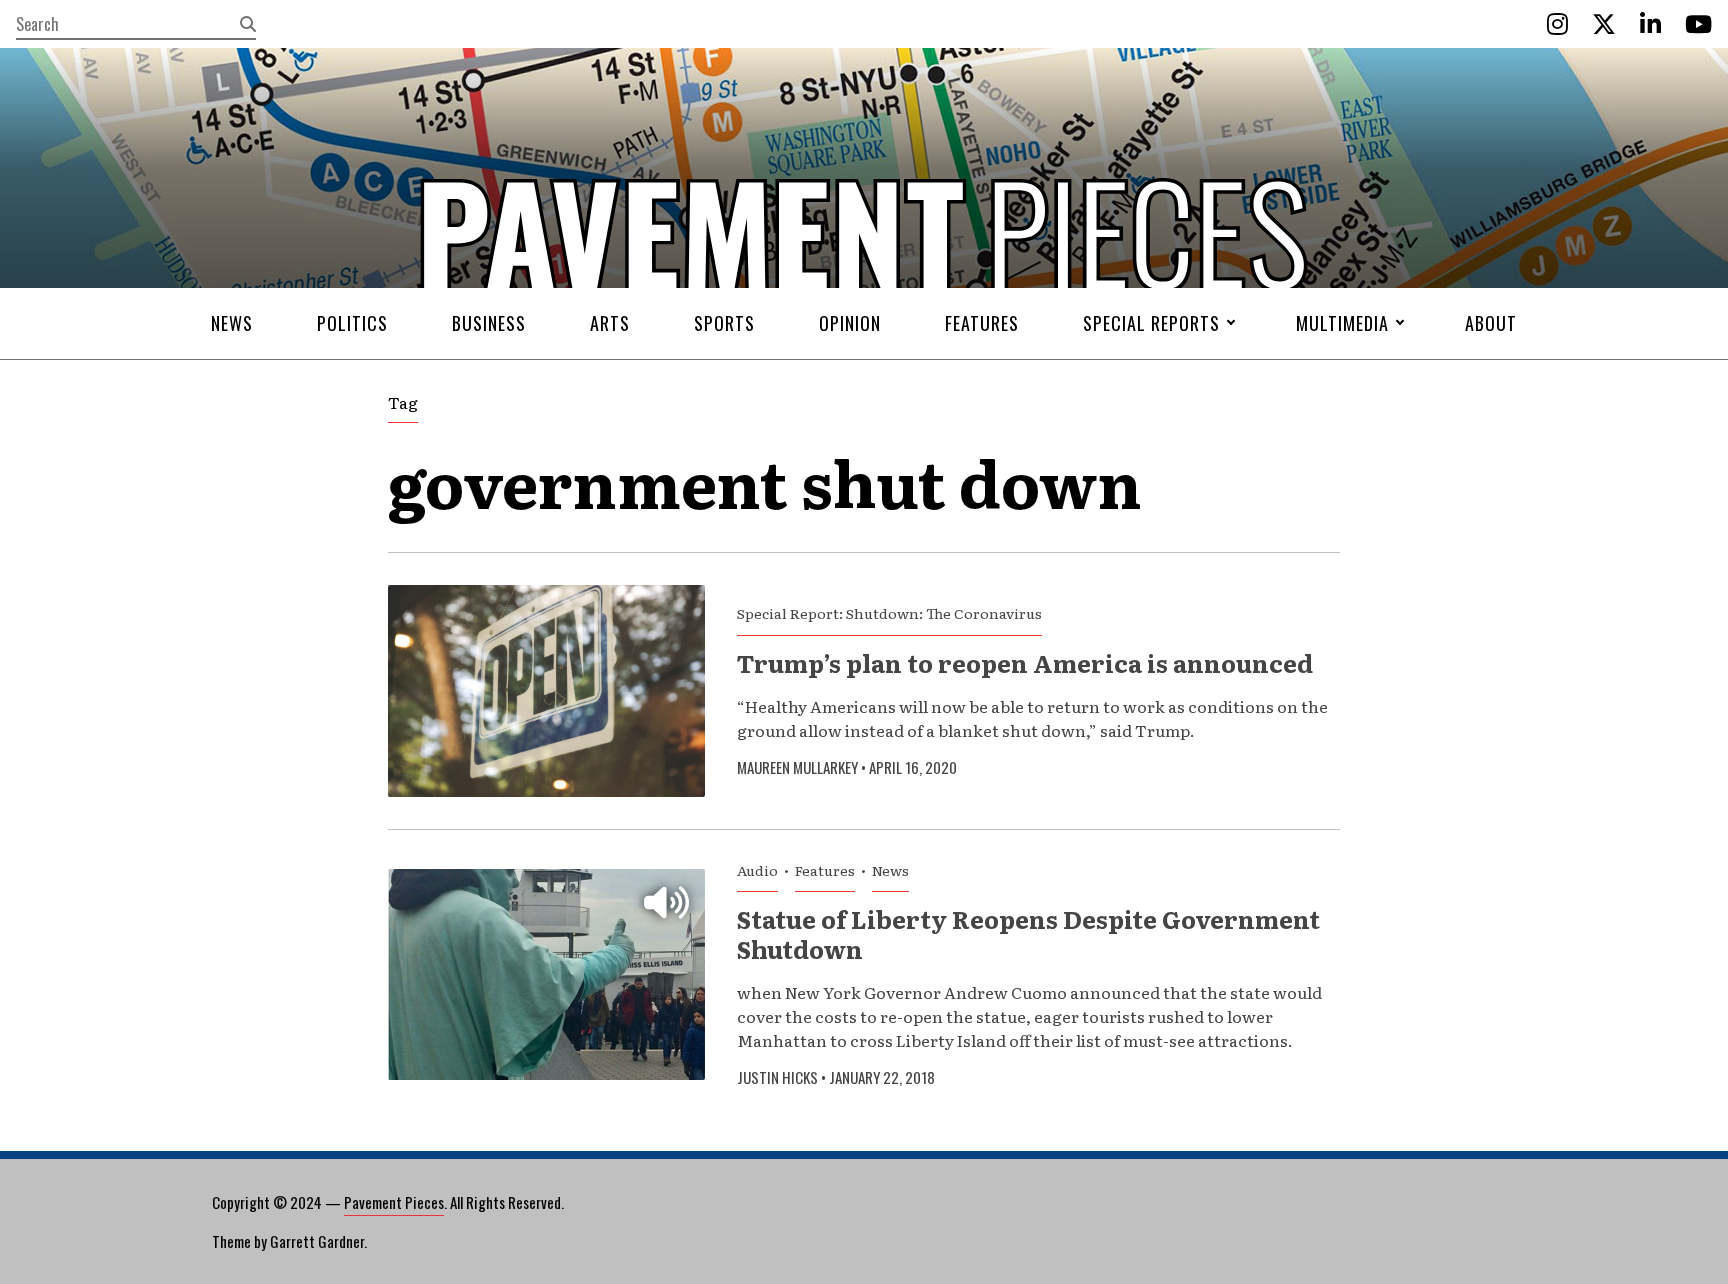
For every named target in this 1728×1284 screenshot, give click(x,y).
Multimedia (1342, 323)
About (1491, 323)
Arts (610, 323)
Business (489, 323)
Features (982, 323)
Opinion (850, 323)
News (232, 323)
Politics (352, 323)
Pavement (524, 293)
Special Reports (1151, 323)
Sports (724, 323)
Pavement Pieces (394, 1202)
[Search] (248, 24)
